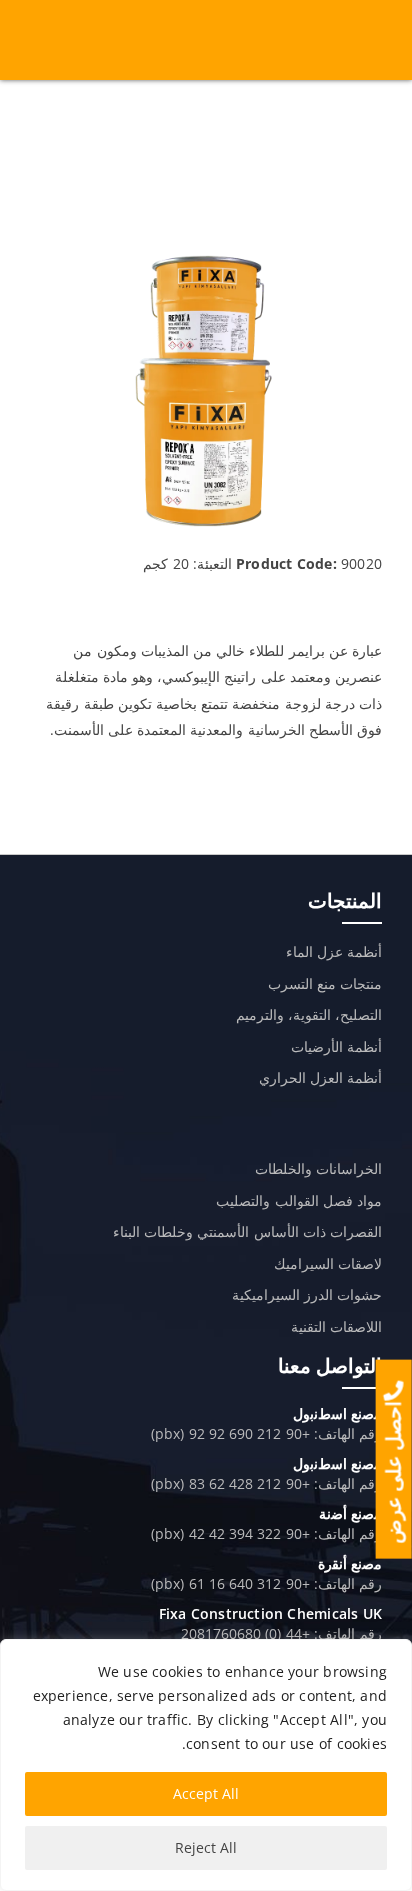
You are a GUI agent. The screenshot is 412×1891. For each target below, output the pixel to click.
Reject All (206, 1847)
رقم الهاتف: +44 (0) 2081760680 (281, 1633)
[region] (206, 1765)
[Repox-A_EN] (206, 257)
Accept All (206, 1793)
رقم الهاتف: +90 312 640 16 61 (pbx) (266, 1583)
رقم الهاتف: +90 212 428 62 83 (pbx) (266, 1483)
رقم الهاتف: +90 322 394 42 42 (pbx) (266, 1533)
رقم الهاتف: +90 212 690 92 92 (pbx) (266, 1433)
